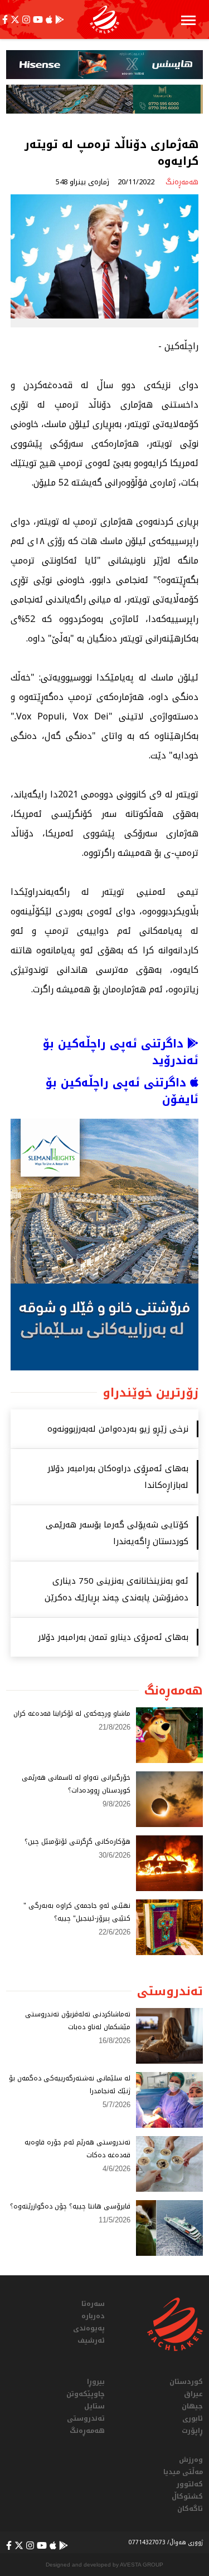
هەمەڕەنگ (87, 2431)
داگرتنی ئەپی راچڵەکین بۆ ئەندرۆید (121, 1052)
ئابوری (193, 2418)
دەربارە (93, 2316)
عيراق (193, 2394)
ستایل (94, 2406)
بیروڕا (96, 2382)
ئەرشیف (91, 2340)
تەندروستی (86, 2418)
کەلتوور (190, 2484)
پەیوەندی (89, 2328)
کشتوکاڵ (187, 2496)
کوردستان (186, 2382)
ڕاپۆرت (192, 2431)
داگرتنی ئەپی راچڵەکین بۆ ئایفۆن (122, 1091)
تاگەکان (190, 2509)
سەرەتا (93, 2304)
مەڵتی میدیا (183, 2472)
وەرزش (191, 2460)
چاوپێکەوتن (86, 2394)
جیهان (192, 2406)
